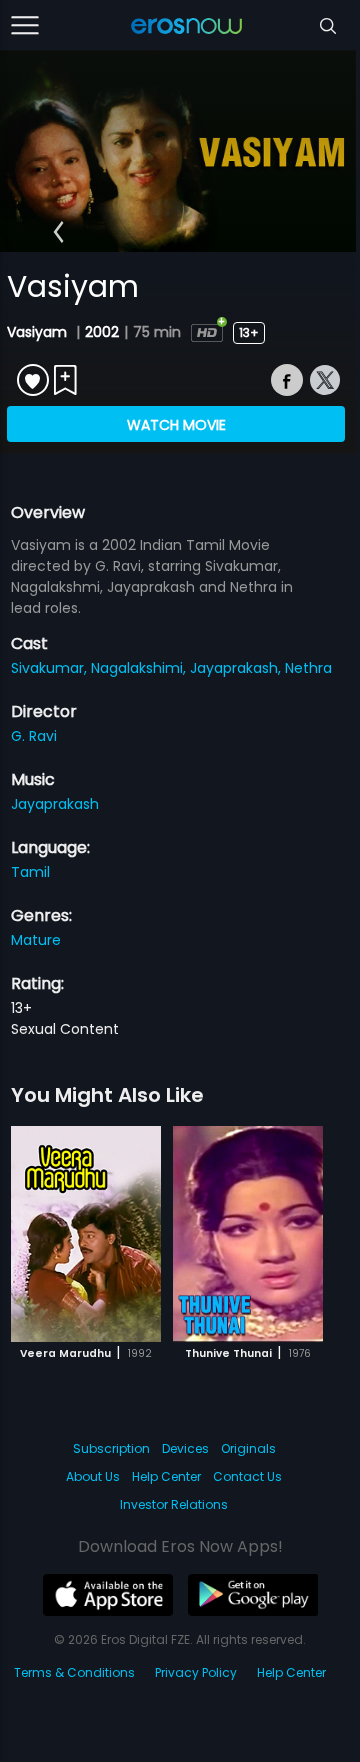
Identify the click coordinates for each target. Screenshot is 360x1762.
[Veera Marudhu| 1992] (86, 1234)
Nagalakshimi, (140, 668)
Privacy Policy (196, 1672)
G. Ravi (34, 736)
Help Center (166, 1476)
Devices (185, 1448)
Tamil (30, 872)
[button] (58, 232)
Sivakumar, (51, 668)
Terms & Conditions (74, 1672)
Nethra (308, 668)
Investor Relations (174, 1504)
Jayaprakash (55, 804)
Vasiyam (39, 332)
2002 (102, 332)
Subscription (111, 1448)
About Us (93, 1476)
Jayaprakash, (237, 668)
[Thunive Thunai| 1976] (248, 1234)
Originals (248, 1448)
